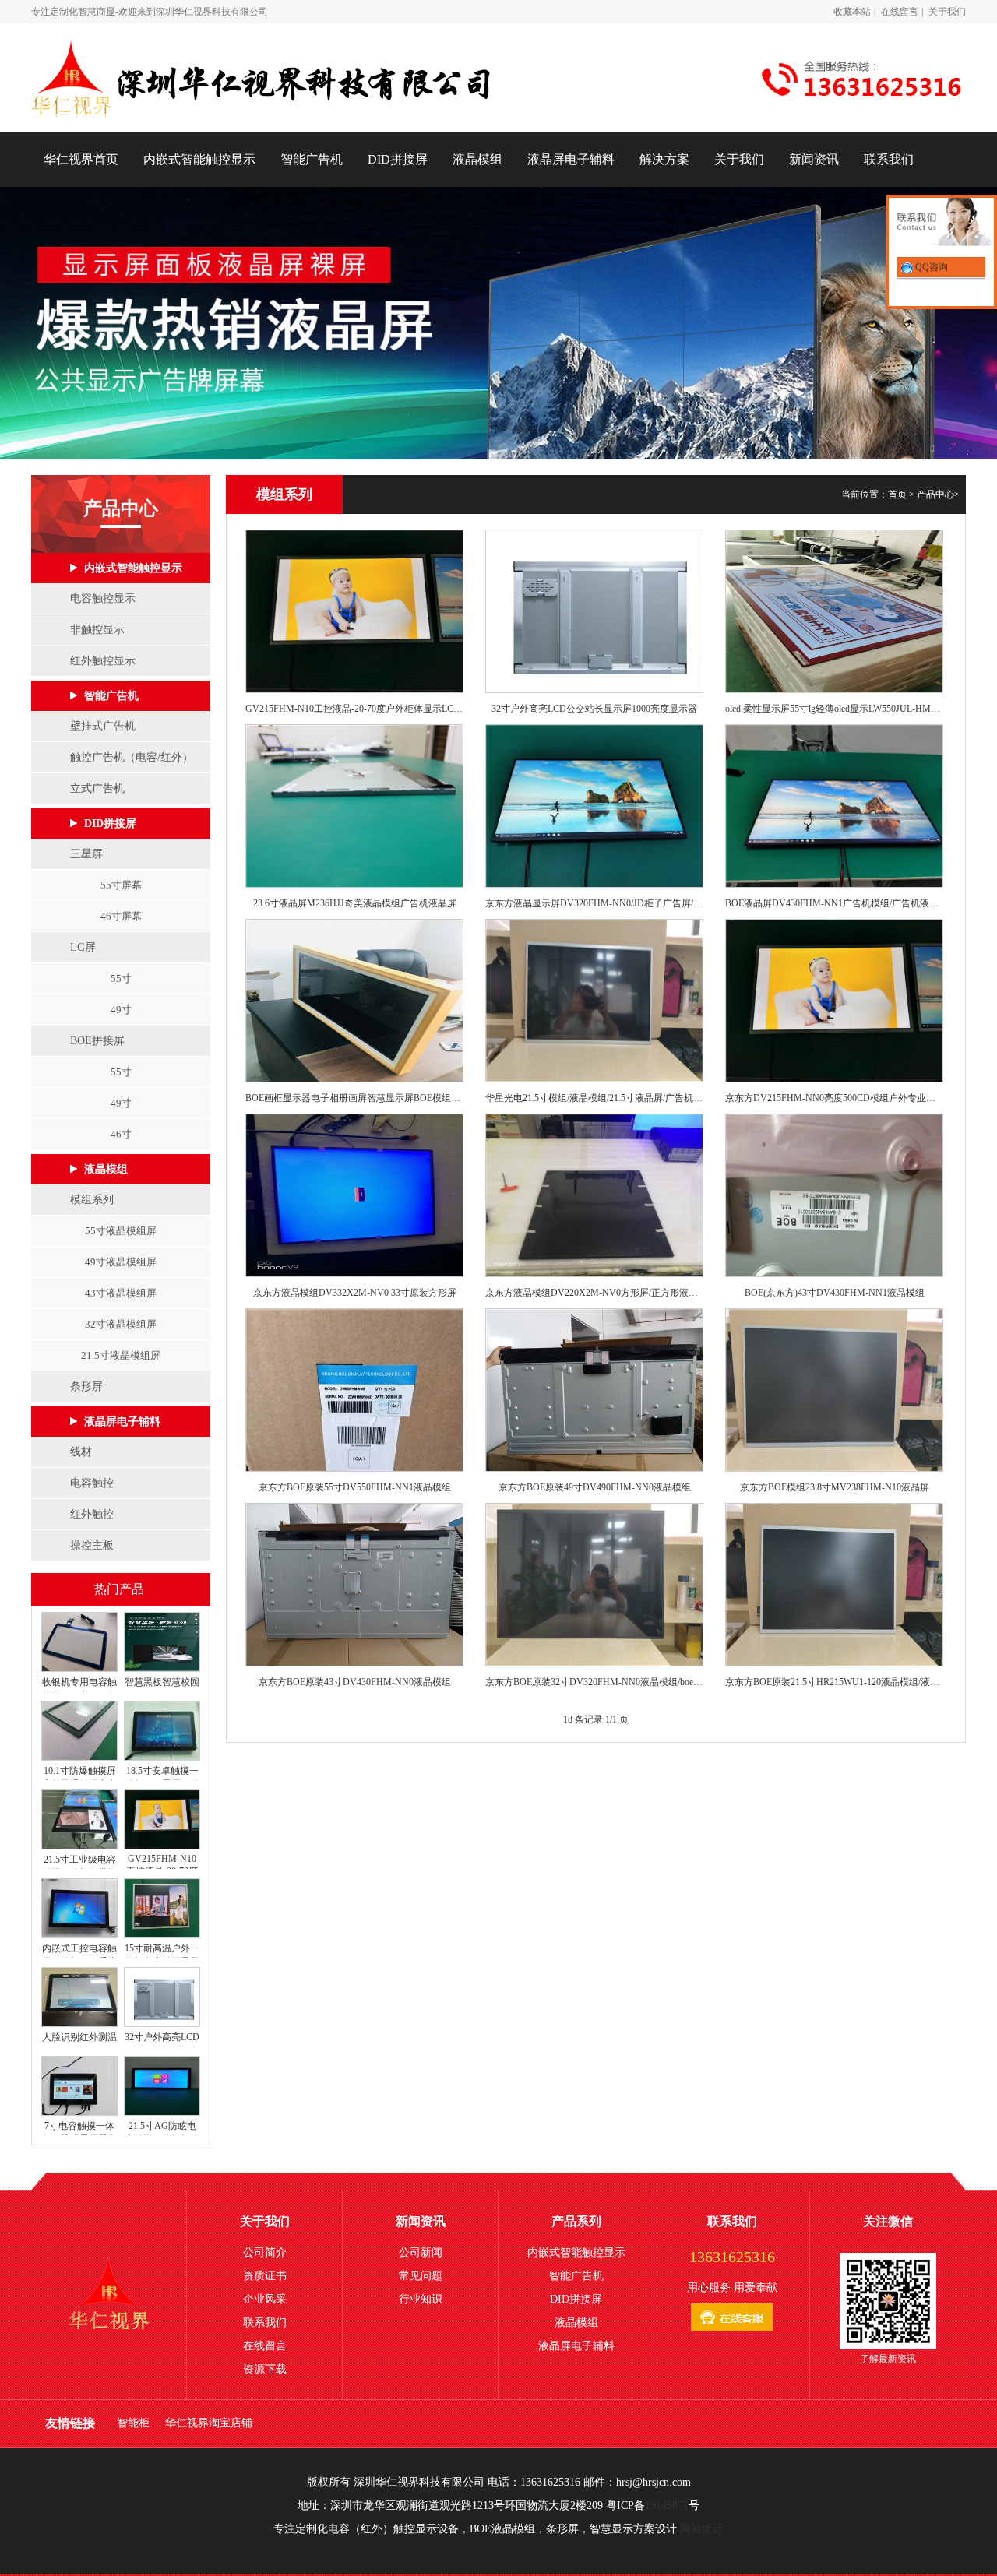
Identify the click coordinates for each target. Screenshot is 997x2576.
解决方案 (664, 159)
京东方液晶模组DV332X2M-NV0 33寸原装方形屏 (355, 1293)
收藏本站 (852, 12)
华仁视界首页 (81, 159)
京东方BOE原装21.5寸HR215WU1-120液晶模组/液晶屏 (834, 1682)
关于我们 (947, 12)
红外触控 (92, 1514)
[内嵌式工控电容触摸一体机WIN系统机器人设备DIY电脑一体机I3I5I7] (79, 1935)
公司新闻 (421, 2252)
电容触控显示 (103, 598)
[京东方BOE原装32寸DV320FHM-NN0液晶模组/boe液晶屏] (594, 1585)
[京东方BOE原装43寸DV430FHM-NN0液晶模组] (354, 1585)
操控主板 (92, 1545)
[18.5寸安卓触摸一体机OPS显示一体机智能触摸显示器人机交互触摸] (162, 1758)
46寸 (121, 1134)
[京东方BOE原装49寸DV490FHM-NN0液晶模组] (594, 1390)
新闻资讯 (814, 159)
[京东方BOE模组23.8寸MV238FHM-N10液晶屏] (834, 1390)
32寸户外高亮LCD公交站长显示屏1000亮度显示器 (594, 709)
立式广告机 (97, 788)
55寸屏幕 (121, 885)
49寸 (121, 1010)
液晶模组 (477, 159)
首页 (897, 494)
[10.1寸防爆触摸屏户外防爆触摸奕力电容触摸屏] (79, 1758)
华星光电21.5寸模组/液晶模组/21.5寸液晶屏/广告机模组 (594, 1098)
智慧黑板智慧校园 (162, 1682)
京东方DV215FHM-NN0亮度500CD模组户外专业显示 (834, 1098)
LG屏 (83, 947)
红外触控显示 (103, 661)
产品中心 (935, 494)
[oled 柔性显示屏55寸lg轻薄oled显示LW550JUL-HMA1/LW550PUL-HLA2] (834, 611)
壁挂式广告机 (103, 726)
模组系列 (92, 1200)
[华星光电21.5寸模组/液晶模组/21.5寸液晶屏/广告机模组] (594, 1001)
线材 (81, 1452)
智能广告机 (312, 159)
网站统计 (702, 2529)
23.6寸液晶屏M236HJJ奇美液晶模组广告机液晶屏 (355, 903)
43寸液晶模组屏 (121, 1293)
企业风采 (265, 2299)
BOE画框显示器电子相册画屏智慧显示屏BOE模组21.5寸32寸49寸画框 (354, 1098)
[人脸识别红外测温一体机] (79, 2024)
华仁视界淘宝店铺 (209, 2423)
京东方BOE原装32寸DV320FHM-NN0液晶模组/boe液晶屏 (594, 1682)
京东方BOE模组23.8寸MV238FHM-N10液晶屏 (835, 1487)
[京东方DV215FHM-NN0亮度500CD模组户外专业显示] (834, 1001)
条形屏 (86, 1387)
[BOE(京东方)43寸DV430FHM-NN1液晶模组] (834, 1195)
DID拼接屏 (398, 159)
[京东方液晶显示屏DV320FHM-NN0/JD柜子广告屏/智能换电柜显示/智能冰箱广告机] (594, 806)
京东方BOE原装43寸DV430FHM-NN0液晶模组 (355, 1682)
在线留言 (900, 12)
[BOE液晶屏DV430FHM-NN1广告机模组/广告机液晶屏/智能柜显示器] (834, 806)
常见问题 (421, 2276)
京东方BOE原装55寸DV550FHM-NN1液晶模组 (355, 1487)
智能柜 (133, 2423)
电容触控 (92, 1483)
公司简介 (265, 2252)
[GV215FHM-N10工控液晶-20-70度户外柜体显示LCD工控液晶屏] (162, 1846)
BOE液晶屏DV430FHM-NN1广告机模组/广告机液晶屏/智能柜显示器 (834, 903)
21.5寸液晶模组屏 (121, 1355)
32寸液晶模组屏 (121, 1324)
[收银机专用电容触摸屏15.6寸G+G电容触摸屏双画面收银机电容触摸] (79, 1669)
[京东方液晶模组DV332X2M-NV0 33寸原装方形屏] (354, 1195)
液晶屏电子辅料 (571, 159)
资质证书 (265, 2276)
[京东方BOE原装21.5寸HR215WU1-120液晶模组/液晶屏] (834, 1585)
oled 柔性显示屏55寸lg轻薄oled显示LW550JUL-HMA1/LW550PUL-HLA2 (834, 709)
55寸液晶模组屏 (121, 1231)
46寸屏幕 (121, 916)
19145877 (667, 2506)
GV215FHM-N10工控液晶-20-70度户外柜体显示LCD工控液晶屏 (354, 709)
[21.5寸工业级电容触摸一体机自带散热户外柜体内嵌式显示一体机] (79, 1846)
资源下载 (265, 2369)
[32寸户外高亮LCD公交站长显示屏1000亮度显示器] (162, 2024)
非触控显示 (97, 630)
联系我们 (889, 159)
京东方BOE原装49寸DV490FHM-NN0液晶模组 (595, 1487)
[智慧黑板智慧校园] (162, 1669)
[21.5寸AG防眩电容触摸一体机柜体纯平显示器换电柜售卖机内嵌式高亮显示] (162, 2113)
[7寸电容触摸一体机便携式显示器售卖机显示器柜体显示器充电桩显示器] (79, 2113)
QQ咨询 (930, 267)
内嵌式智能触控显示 (199, 159)
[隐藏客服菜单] (941, 224)
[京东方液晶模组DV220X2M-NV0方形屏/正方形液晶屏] (594, 1195)
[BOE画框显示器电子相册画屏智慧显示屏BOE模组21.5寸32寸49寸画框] (354, 1001)
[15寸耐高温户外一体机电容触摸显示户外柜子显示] (162, 1935)
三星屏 (86, 854)
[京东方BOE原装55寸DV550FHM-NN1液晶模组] (354, 1390)
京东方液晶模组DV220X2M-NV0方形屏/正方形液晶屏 (594, 1293)
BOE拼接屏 (97, 1041)
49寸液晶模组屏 (121, 1262)
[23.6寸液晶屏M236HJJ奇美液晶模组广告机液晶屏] (354, 806)
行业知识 (421, 2299)
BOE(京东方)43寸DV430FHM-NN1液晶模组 (835, 1293)
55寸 (121, 978)
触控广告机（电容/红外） (132, 757)
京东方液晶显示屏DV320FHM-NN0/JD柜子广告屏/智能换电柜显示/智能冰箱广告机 (594, 903)
